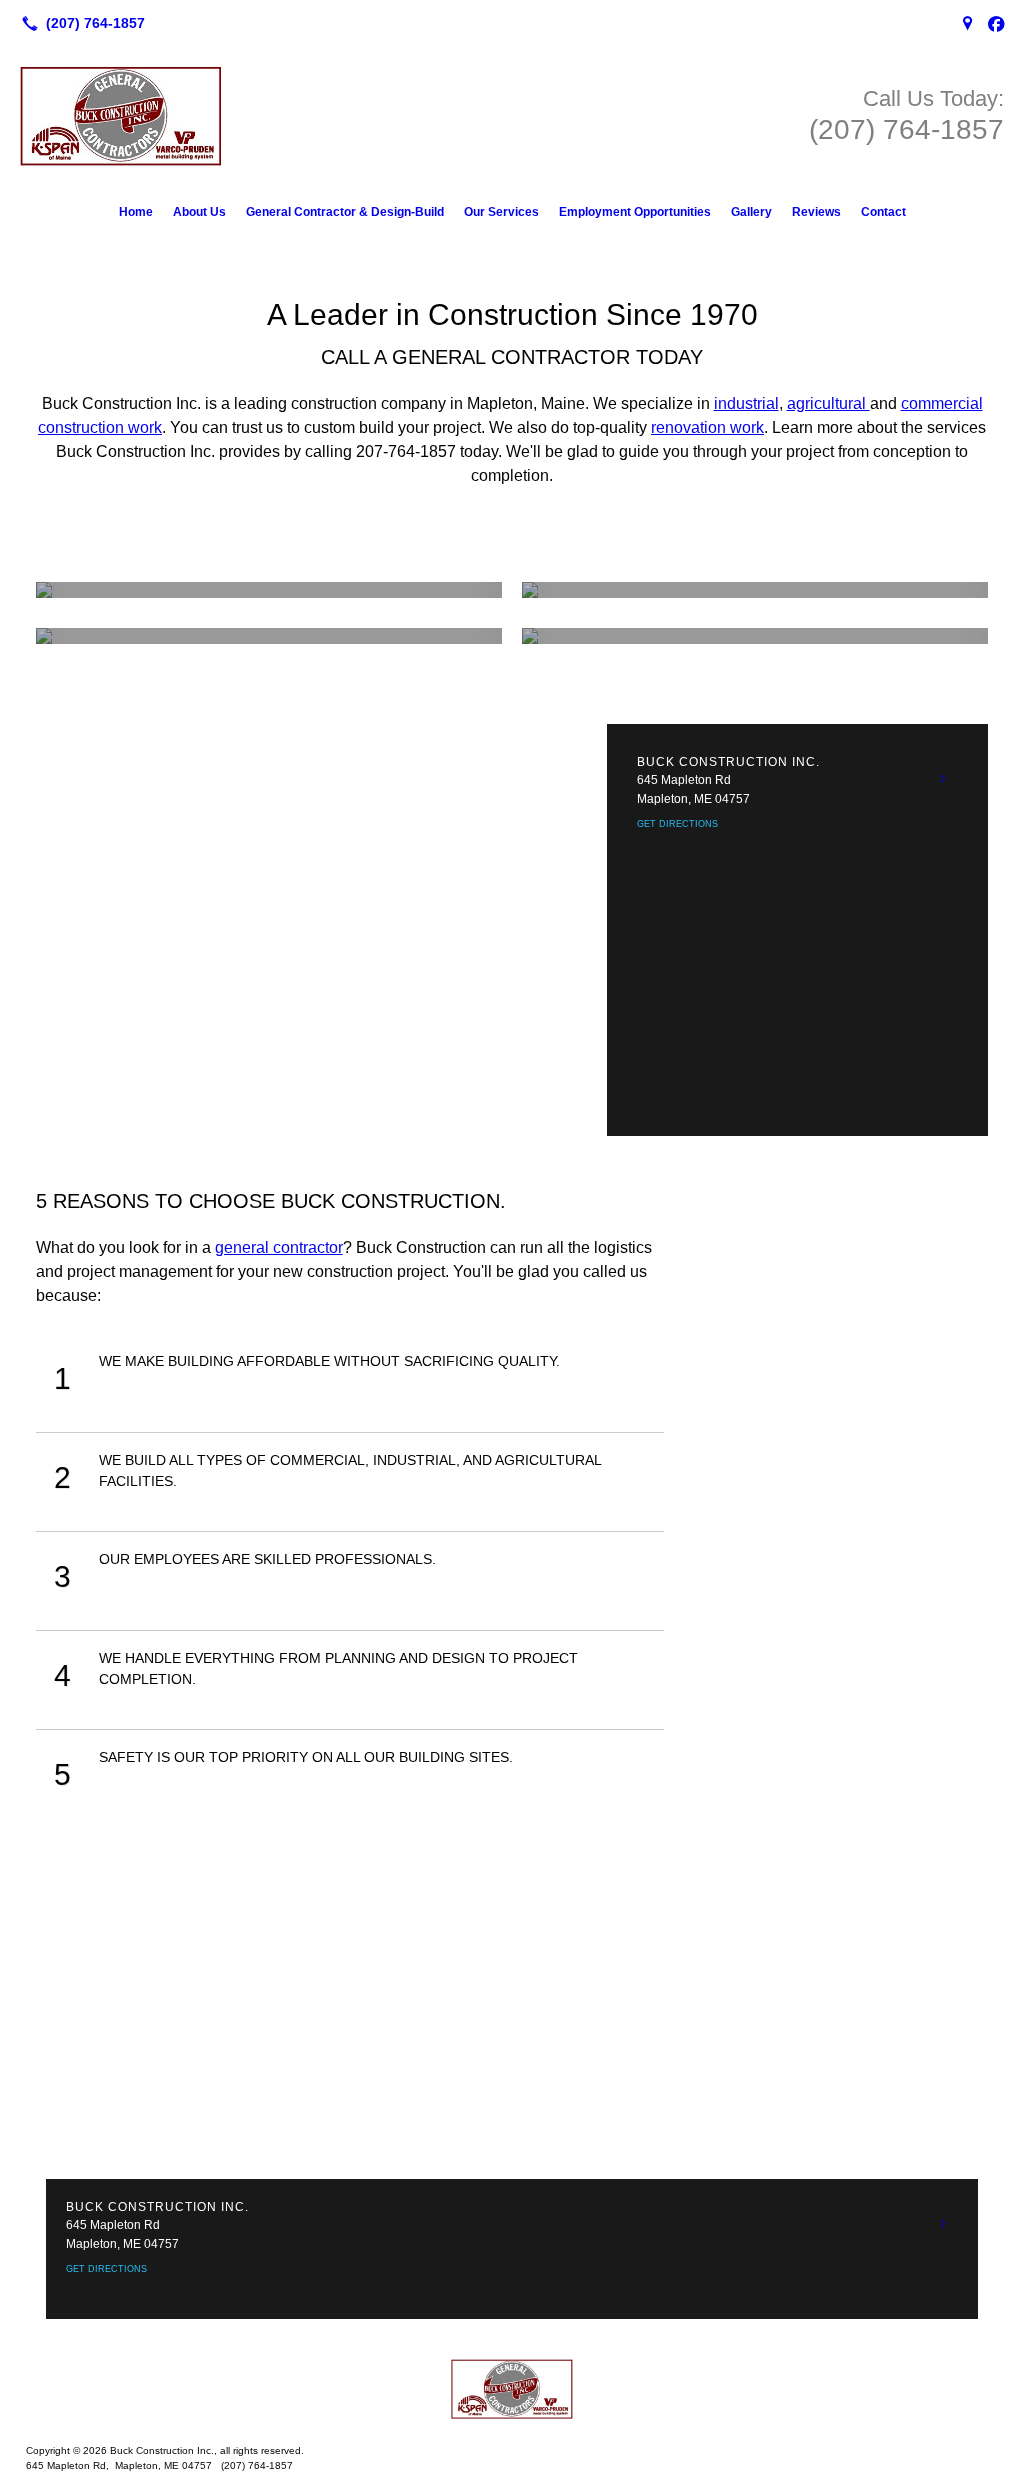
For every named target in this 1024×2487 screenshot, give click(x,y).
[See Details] (943, 779)
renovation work (707, 427)
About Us (199, 212)
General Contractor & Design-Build (345, 212)
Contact (883, 212)
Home (136, 212)
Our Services (501, 212)
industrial (746, 403)
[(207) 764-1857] (79, 23)
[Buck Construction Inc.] (512, 2389)
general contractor (279, 1247)
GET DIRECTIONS (677, 824)
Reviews (816, 212)
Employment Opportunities (635, 212)
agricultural (828, 403)
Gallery (751, 212)
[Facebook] (996, 23)
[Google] (968, 23)
